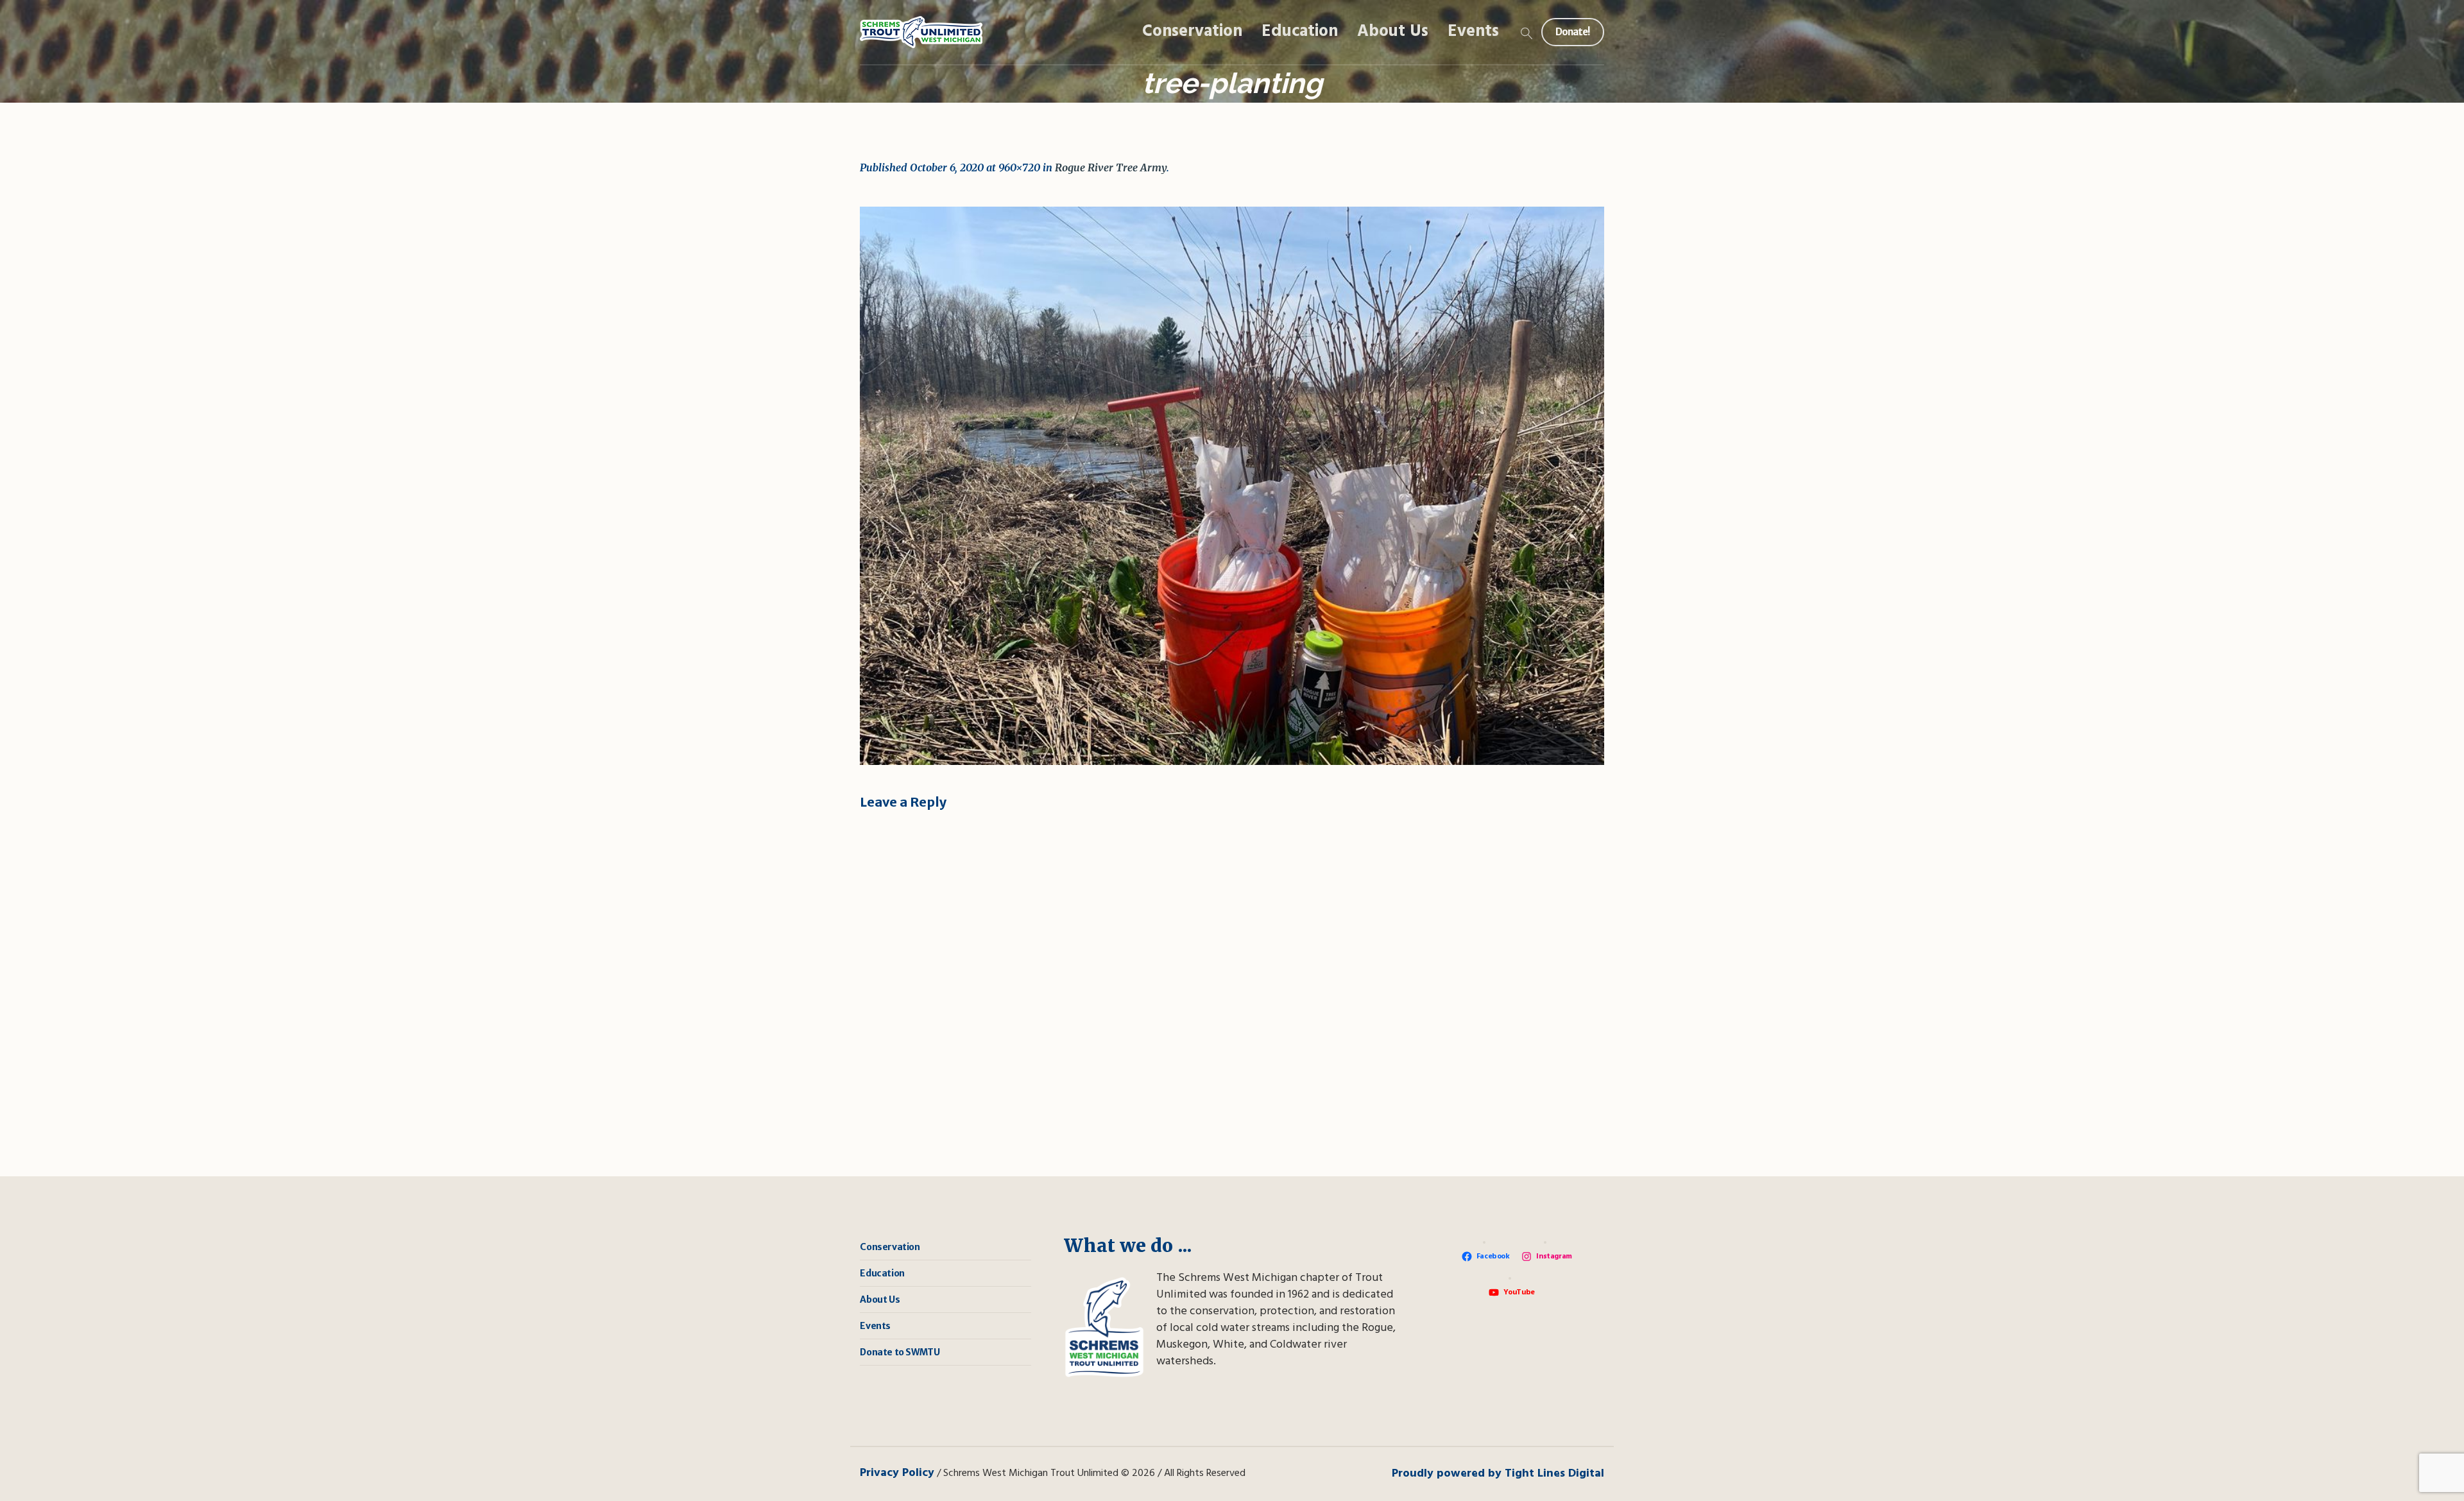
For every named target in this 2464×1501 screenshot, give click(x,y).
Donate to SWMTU (900, 1352)
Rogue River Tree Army (1111, 167)
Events (875, 1326)
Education (882, 1273)
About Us (880, 1299)
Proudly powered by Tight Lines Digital (1498, 1474)
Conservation (890, 1247)
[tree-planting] (1232, 486)
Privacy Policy (897, 1473)
